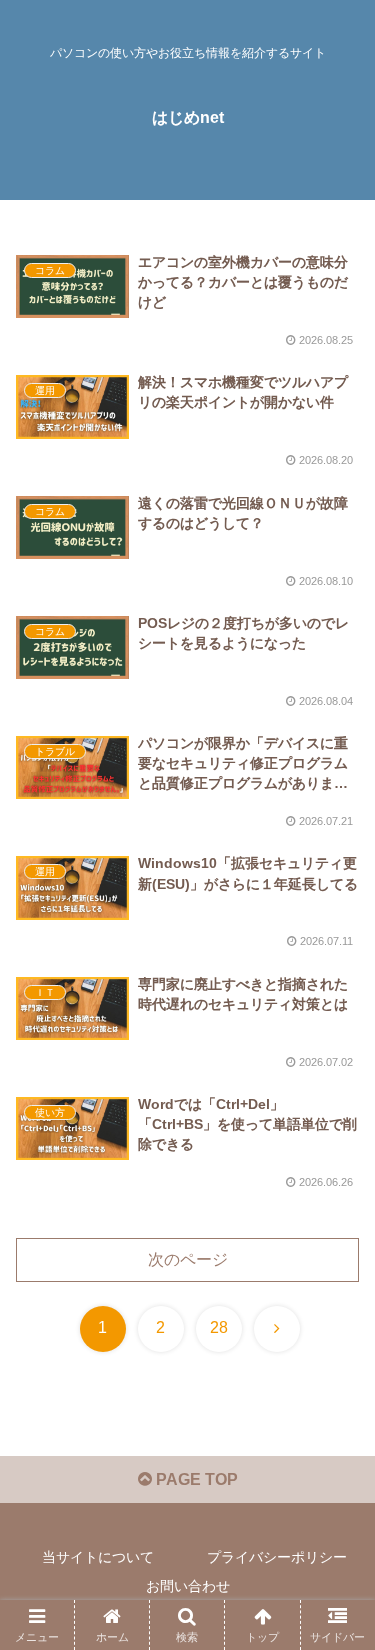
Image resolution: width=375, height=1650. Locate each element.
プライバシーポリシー (277, 1557)
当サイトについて (98, 1557)
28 (219, 1327)
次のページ (188, 1259)
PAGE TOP (195, 1479)
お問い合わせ (188, 1586)
